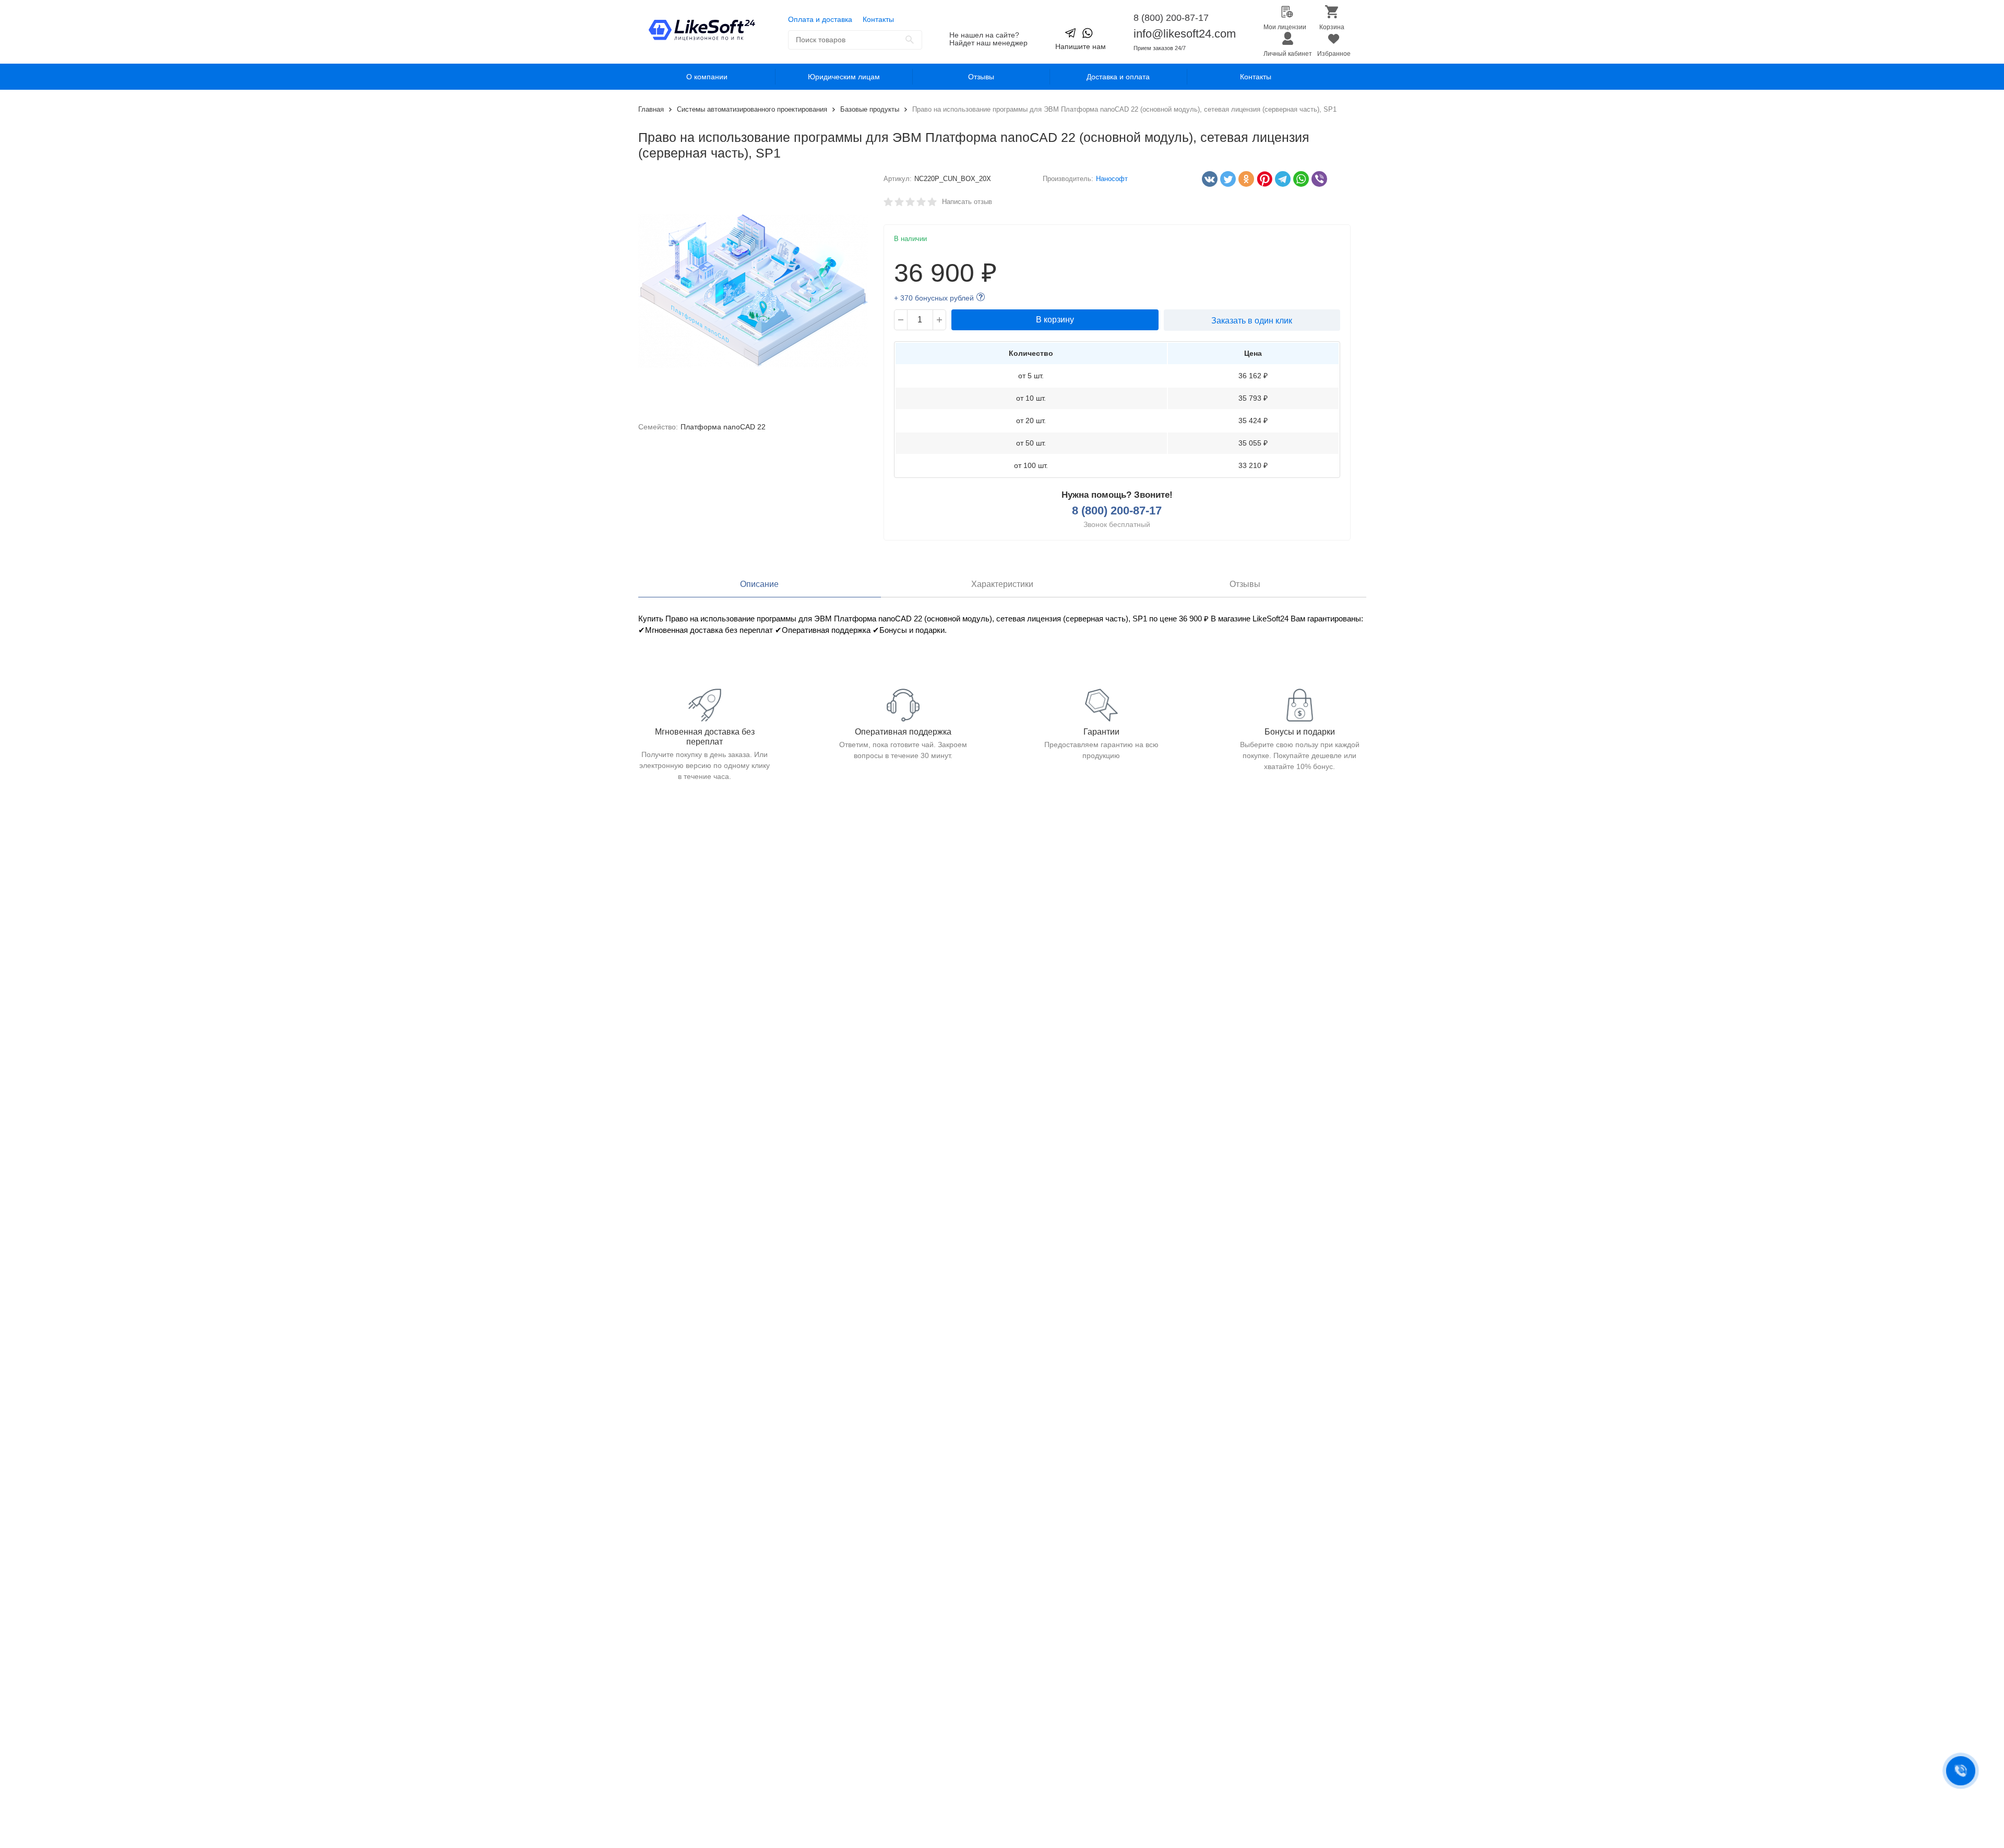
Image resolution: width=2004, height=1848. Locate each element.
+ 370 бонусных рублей (934, 298)
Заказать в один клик (1252, 321)
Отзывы (981, 77)
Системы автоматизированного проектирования (752, 109)
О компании (707, 77)
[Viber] (1317, 179)
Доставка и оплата (1118, 77)
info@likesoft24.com (1185, 34)
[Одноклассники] (1244, 179)
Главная (651, 109)
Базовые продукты (870, 109)
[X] (1225, 179)
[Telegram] (1280, 179)
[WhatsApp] (1298, 179)
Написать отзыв (967, 202)
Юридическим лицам (844, 77)
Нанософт (1112, 179)
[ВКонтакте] (1207, 179)
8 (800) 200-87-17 (1171, 18)
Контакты (878, 19)
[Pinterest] (1262, 179)
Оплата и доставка (820, 19)
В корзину (1055, 320)
